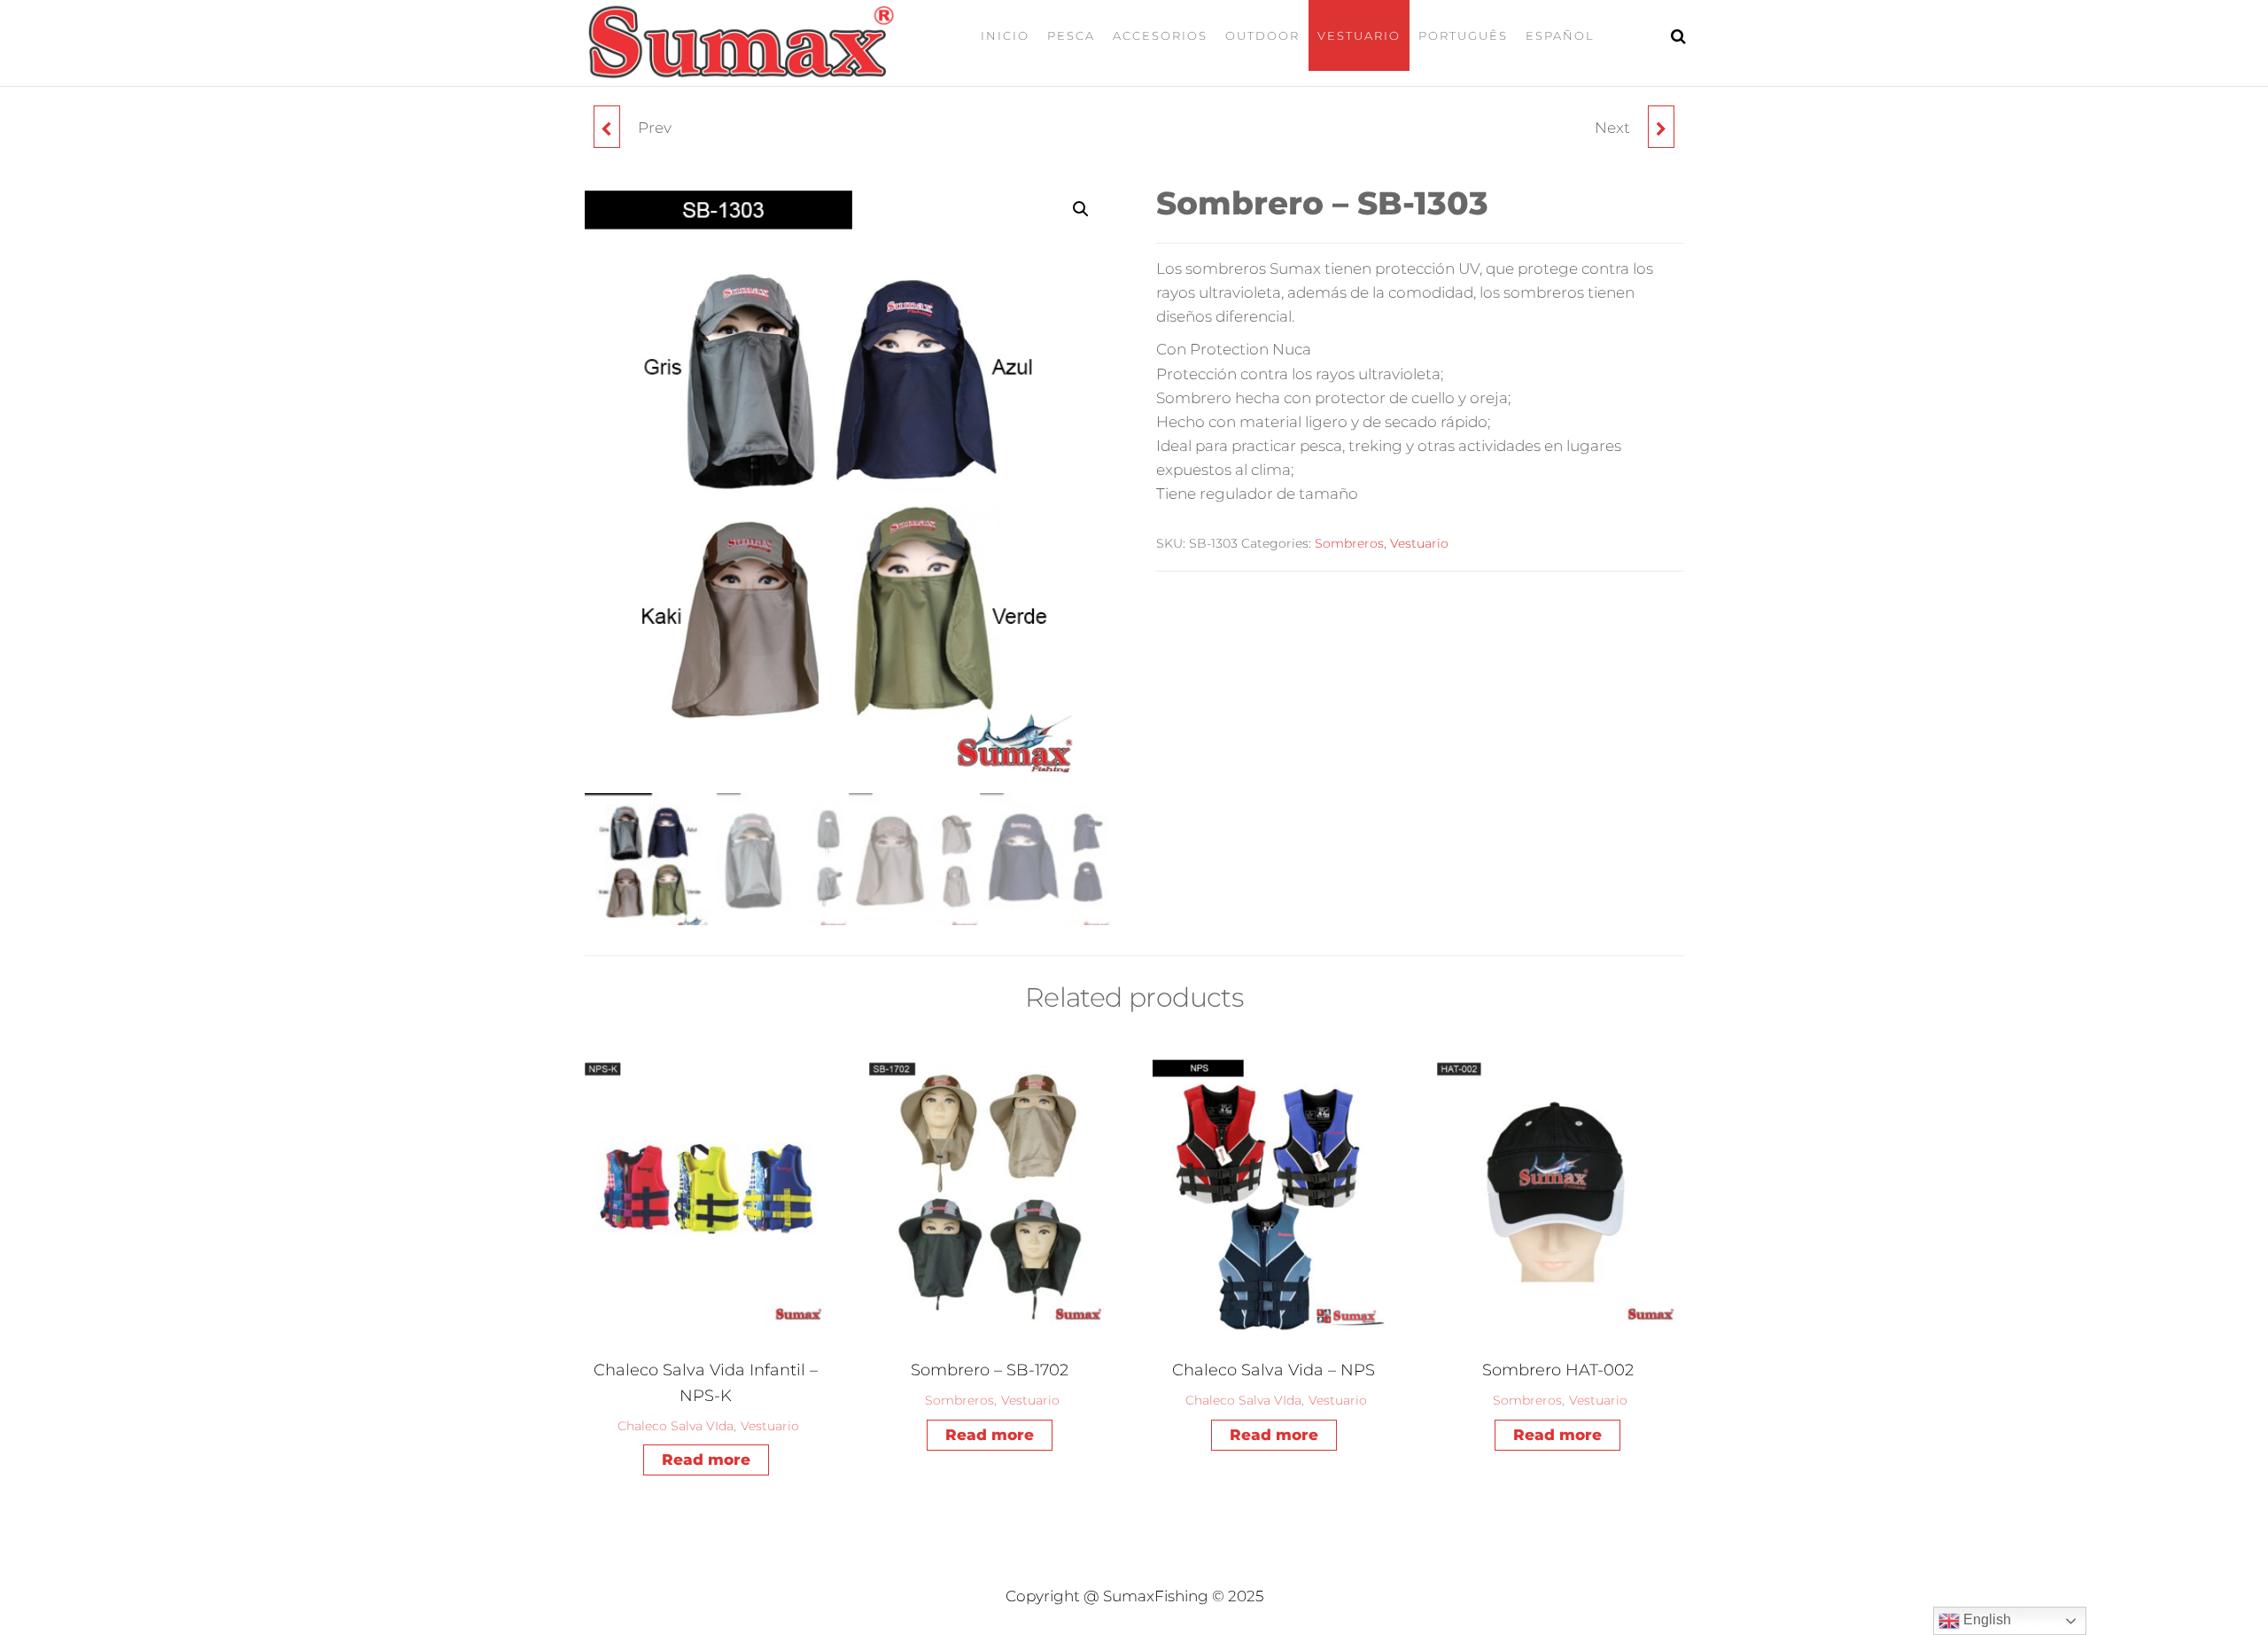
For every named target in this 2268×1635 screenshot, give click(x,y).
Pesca (1071, 35)
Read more (706, 1460)
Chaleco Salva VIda (676, 1426)
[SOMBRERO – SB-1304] (1661, 127)
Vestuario (1359, 35)
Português (1463, 35)
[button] (1081, 209)
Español (1560, 35)
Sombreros (1349, 543)
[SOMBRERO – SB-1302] (607, 127)
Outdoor (1262, 35)
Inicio (1005, 35)
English (1985, 1619)
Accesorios (1160, 35)
